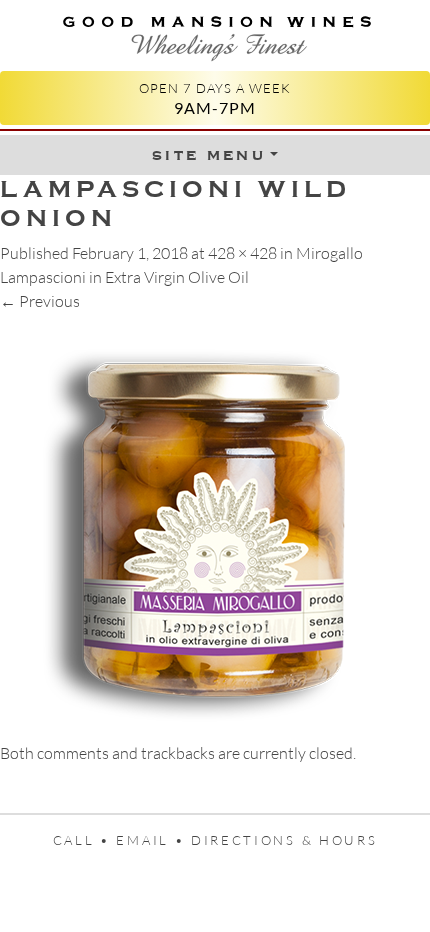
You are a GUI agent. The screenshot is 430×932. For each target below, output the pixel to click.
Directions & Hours (284, 840)
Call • (85, 840)
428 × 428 (242, 253)
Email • (153, 840)
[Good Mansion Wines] (215, 33)
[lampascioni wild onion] (214, 525)
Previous (40, 301)
